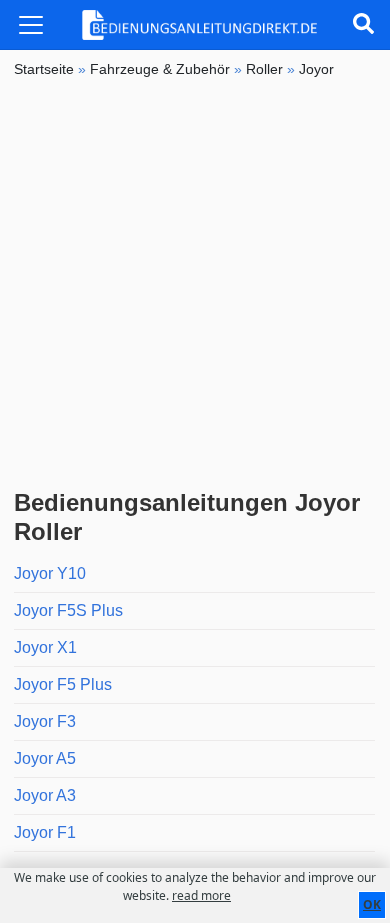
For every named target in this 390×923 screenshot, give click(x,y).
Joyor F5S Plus (68, 610)
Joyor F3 (45, 721)
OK (372, 904)
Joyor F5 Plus (63, 684)
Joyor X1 (45, 647)
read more (201, 895)
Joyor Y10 (50, 573)
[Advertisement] (195, 284)
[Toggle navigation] (31, 25)
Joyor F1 (45, 832)
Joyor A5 (45, 758)
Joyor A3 (45, 795)
